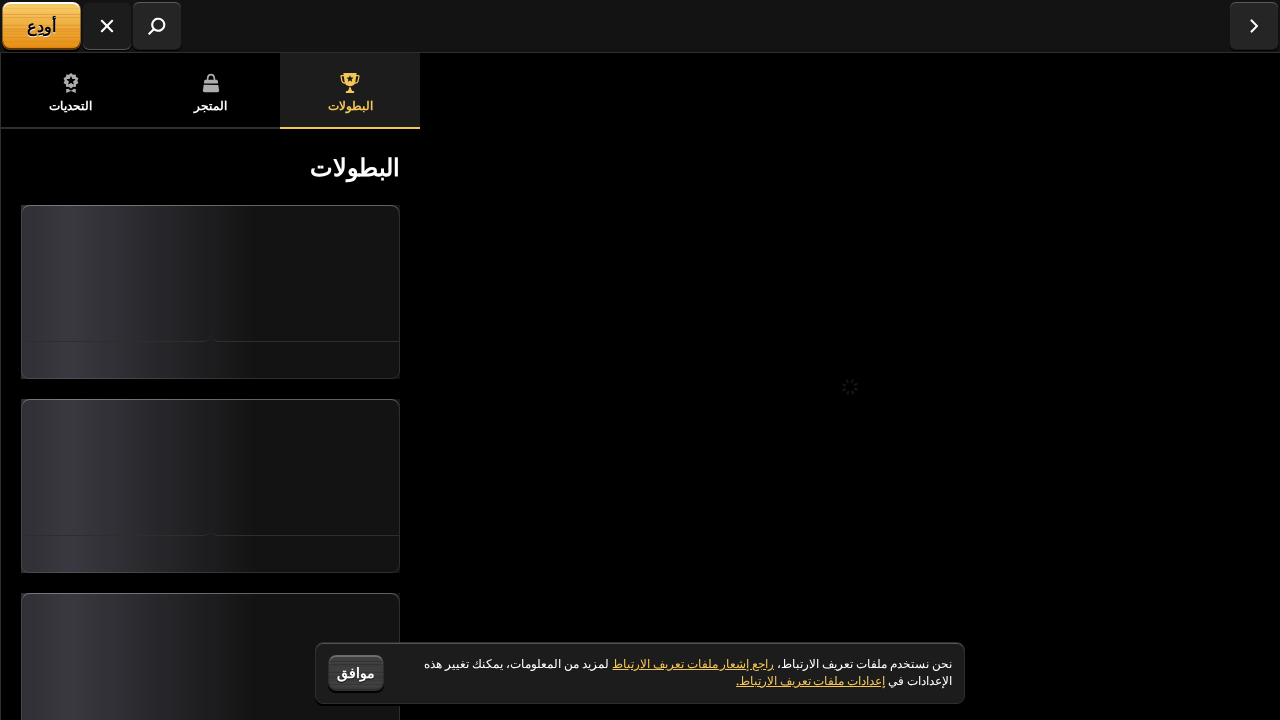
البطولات (350, 105)
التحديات (70, 105)
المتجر (210, 105)
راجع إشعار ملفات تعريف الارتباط (693, 663)
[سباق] (107, 26)
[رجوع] (1254, 26)
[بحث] (157, 26)
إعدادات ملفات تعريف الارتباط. (810, 681)
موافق (356, 672)
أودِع (41, 26)
